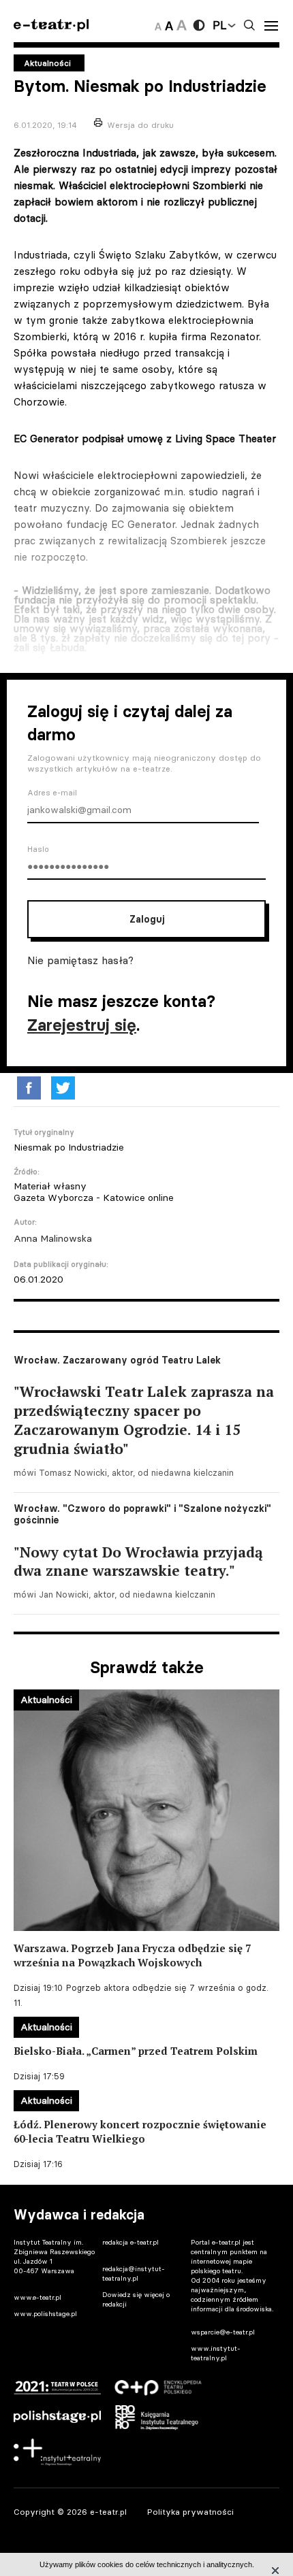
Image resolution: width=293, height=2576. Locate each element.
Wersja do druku (140, 125)
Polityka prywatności (190, 2512)
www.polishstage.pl (45, 2314)
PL (219, 25)
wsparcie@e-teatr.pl (223, 2332)
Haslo (38, 849)
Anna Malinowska (53, 1238)
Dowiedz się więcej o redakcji (136, 2299)
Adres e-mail (52, 793)
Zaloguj (147, 919)
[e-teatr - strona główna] (51, 26)
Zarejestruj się (82, 1025)
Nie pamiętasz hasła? (80, 960)
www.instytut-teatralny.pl (216, 2353)
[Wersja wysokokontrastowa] (199, 25)
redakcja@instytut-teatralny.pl (134, 2274)
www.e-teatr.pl (37, 2297)
